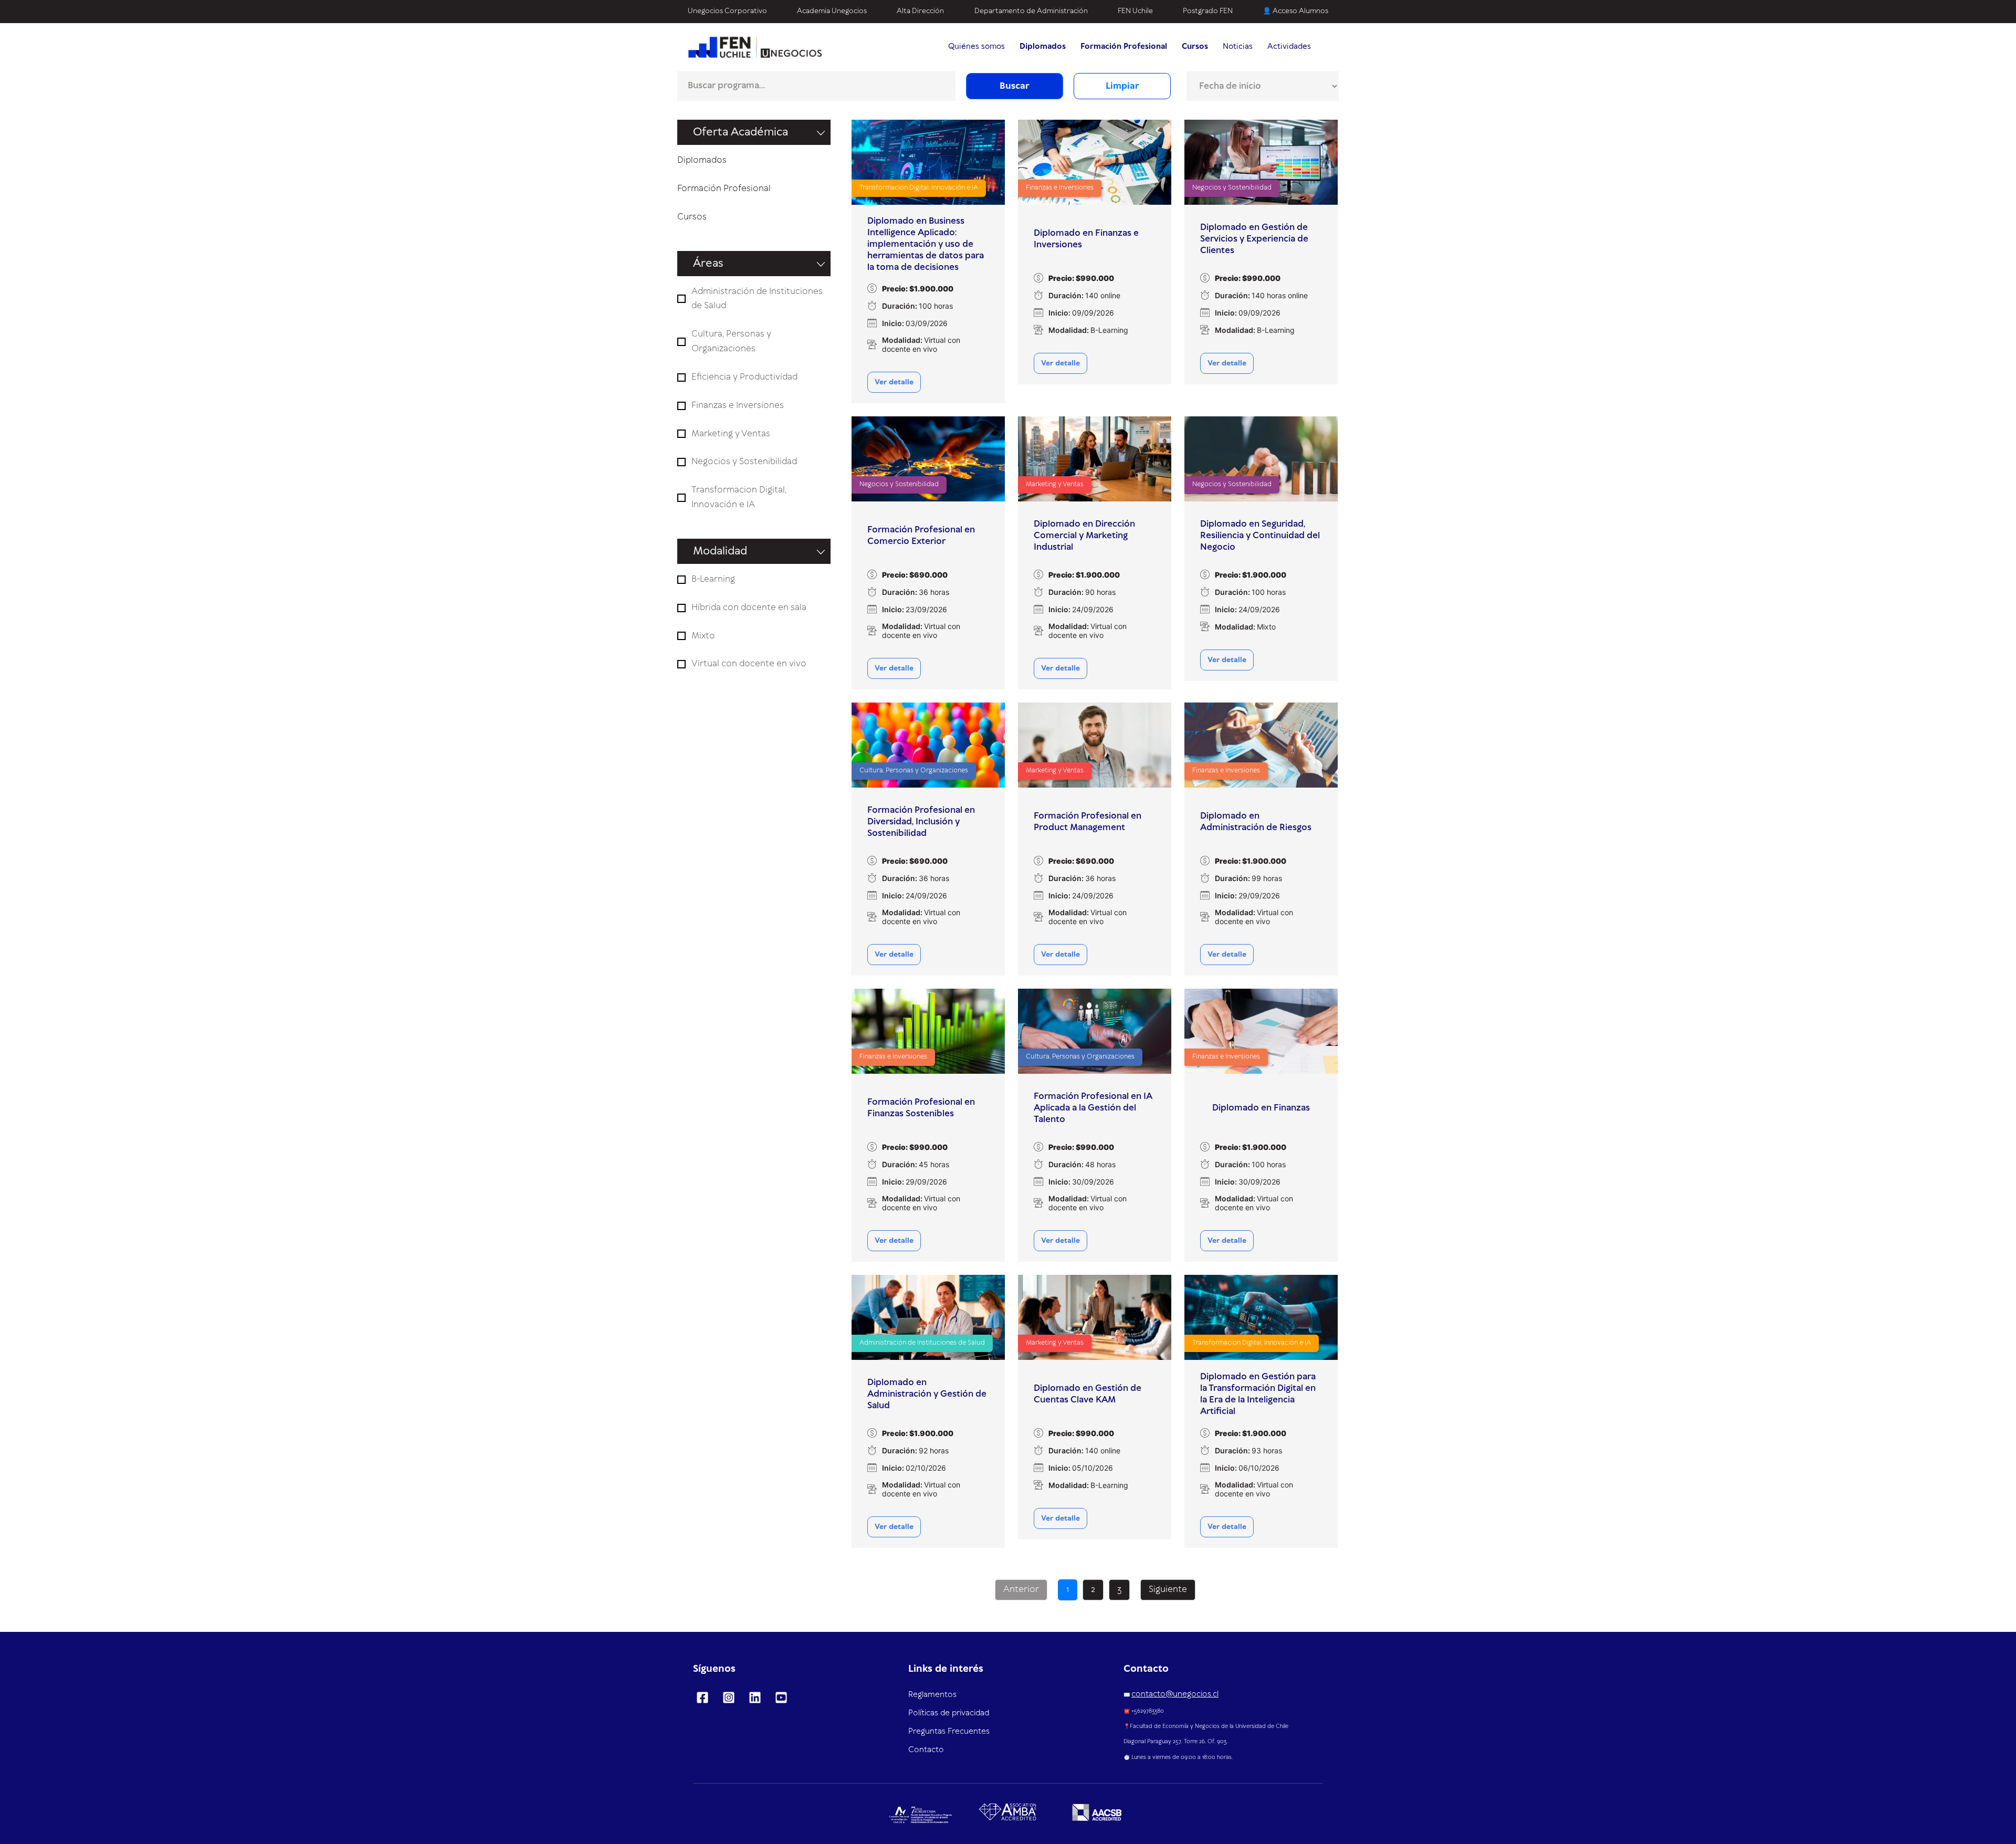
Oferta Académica (741, 132)
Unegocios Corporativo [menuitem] (727, 11)
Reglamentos (932, 1695)
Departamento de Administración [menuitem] (1031, 11)
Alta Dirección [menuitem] (920, 11)
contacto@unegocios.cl (1175, 1694)
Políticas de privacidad (949, 1713)
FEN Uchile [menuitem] (1135, 11)
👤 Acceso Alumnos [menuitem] (1295, 11)
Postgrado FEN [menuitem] (1208, 11)
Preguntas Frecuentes (949, 1732)
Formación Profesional (724, 188)
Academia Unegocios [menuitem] (832, 11)
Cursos (692, 217)
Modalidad (720, 551)
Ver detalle (894, 382)
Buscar (1015, 86)
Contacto (926, 1750)
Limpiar (1122, 86)
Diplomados (702, 160)
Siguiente (1168, 1589)
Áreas (708, 264)
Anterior (1021, 1589)
